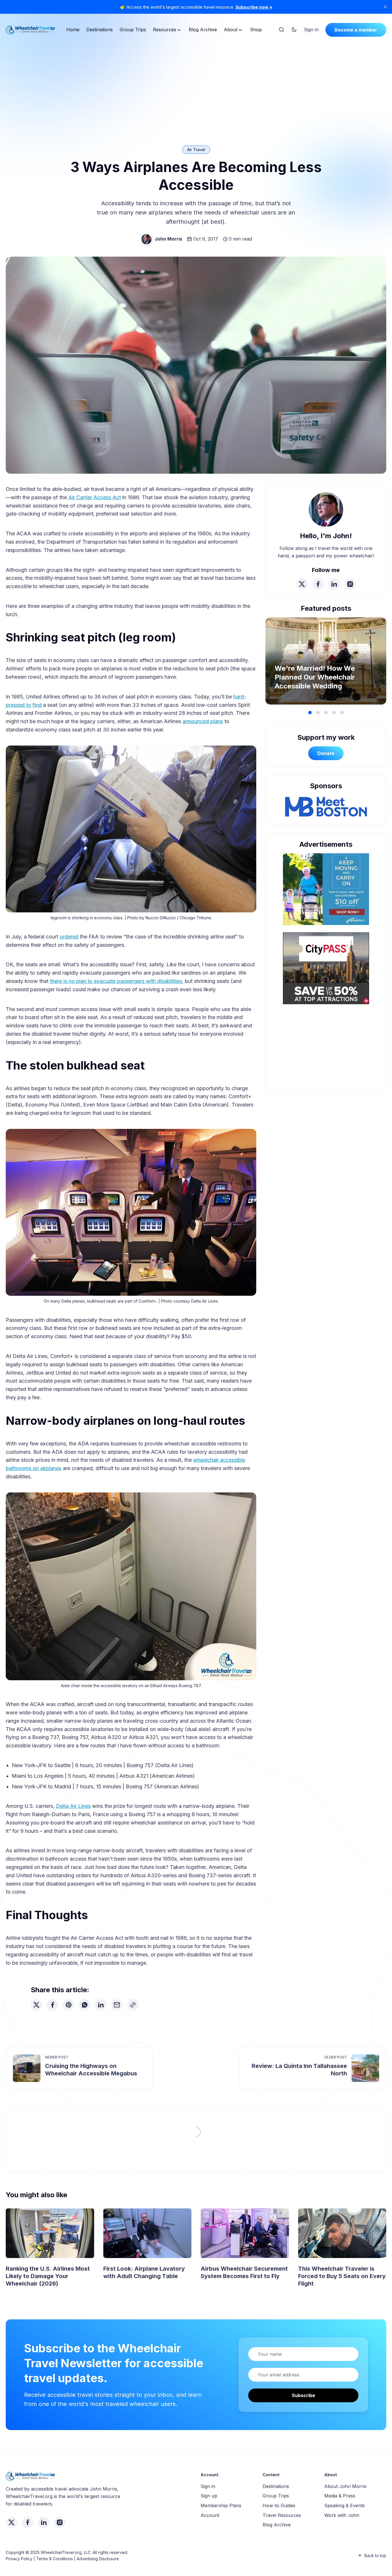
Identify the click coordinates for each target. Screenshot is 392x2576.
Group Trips (133, 30)
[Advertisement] (196, 84)
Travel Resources (282, 2515)
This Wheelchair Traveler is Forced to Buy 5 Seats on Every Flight (342, 2276)
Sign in (311, 30)
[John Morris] (146, 239)
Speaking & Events (345, 2505)
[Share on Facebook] (53, 2005)
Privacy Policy (19, 2559)
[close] (385, 7)
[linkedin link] (334, 584)
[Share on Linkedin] (101, 2005)
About (231, 30)
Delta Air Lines (73, 1806)
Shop (256, 30)
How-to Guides (279, 2505)
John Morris (168, 239)
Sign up (209, 2496)
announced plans (203, 721)
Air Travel (196, 150)
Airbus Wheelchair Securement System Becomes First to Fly (244, 2272)
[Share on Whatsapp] (85, 2005)
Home (73, 30)
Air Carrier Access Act (95, 497)
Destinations (100, 30)
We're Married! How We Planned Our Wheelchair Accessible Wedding (315, 677)
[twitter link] (302, 584)
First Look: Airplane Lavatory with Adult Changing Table (144, 2272)
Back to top (375, 2555)
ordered (69, 937)
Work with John (342, 2515)
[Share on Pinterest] (69, 2005)
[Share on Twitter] (36, 2005)
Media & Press (340, 2496)
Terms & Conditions (55, 2559)
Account (210, 2515)
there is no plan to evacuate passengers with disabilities (116, 981)
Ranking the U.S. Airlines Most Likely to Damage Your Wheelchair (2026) (48, 2276)
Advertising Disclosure (98, 2559)
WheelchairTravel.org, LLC (66, 2552)
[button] (310, 713)
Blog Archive (203, 30)
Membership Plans (221, 2505)
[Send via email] (117, 2005)
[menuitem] (73, 30)
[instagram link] (350, 584)
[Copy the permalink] (133, 2005)
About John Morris (345, 2486)
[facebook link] (318, 584)
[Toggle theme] (294, 30)
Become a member (356, 30)
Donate (326, 753)
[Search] (282, 30)
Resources (165, 30)
